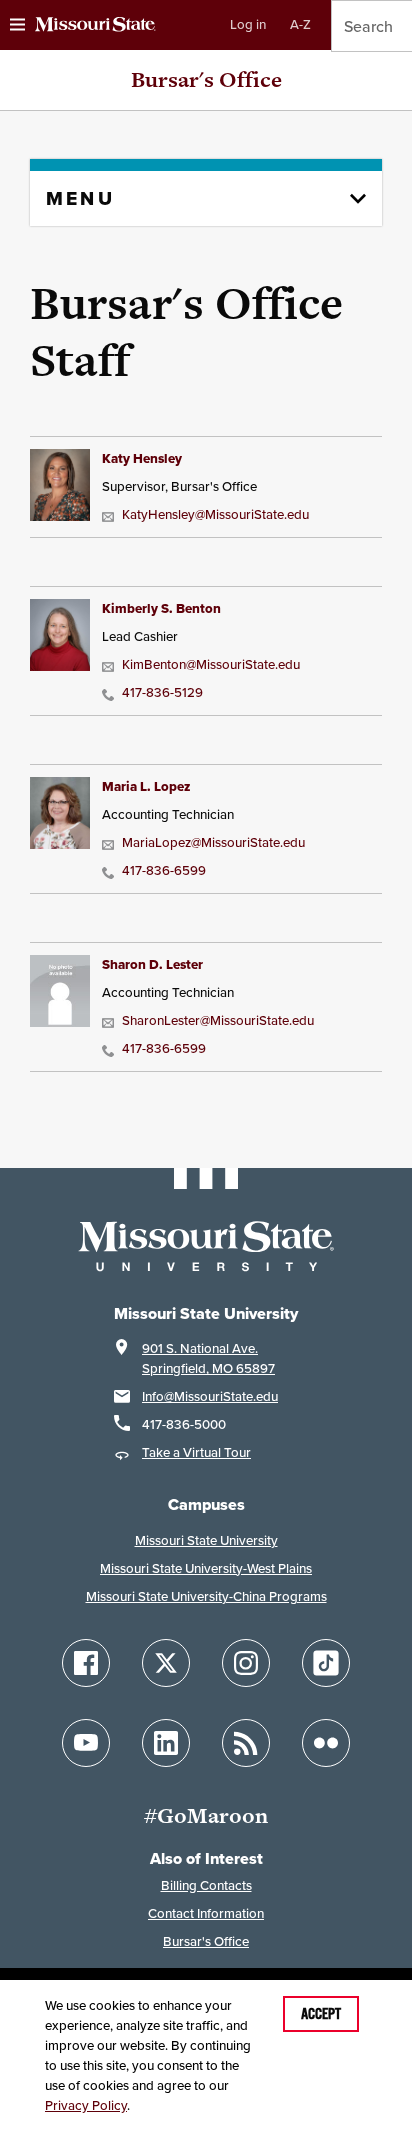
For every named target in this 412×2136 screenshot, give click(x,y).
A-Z (300, 24)
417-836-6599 (164, 870)
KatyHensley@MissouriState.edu (215, 514)
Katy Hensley (142, 458)
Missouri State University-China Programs (206, 1596)
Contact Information (206, 1913)
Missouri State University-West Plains (206, 1568)
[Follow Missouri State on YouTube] (86, 1743)
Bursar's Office (206, 79)
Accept (321, 2014)
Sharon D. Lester (152, 964)
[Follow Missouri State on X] (166, 1663)
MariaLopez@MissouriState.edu (213, 842)
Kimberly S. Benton (161, 608)
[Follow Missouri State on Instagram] (246, 1663)
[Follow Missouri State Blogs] (246, 1743)
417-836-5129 (162, 692)
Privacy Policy (86, 2105)
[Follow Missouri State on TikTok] (326, 1663)
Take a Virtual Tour (196, 1452)
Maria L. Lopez (146, 786)
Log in (248, 24)
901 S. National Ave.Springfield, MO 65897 (208, 1358)
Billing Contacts (206, 1885)
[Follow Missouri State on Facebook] (86, 1663)
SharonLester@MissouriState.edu (218, 1020)
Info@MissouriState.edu (210, 1396)
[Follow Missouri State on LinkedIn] (166, 1743)
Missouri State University (206, 1540)
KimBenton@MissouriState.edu (211, 664)
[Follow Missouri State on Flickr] (326, 1743)
